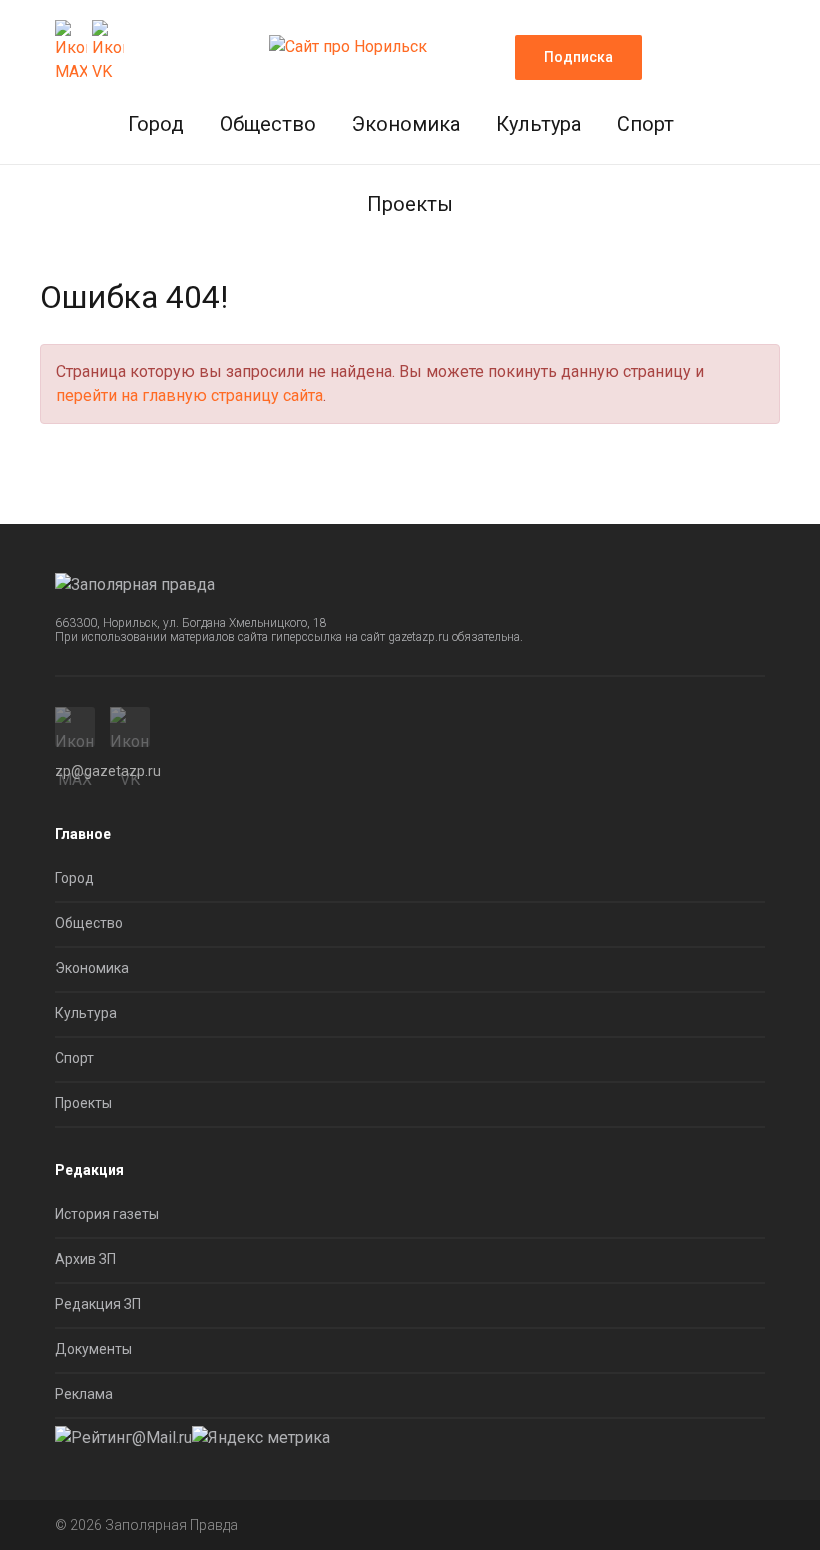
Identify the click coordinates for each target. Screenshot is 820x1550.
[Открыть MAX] (71, 52)
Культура (538, 124)
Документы (93, 1349)
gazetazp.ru (418, 637)
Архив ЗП (85, 1259)
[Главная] (348, 40)
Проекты (410, 204)
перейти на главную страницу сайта (189, 395)
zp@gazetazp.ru (108, 771)
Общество (268, 124)
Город (156, 124)
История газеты (107, 1214)
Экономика (406, 124)
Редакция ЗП (98, 1304)
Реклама (84, 1394)
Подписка (578, 57)
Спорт (645, 124)
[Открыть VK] (108, 52)
